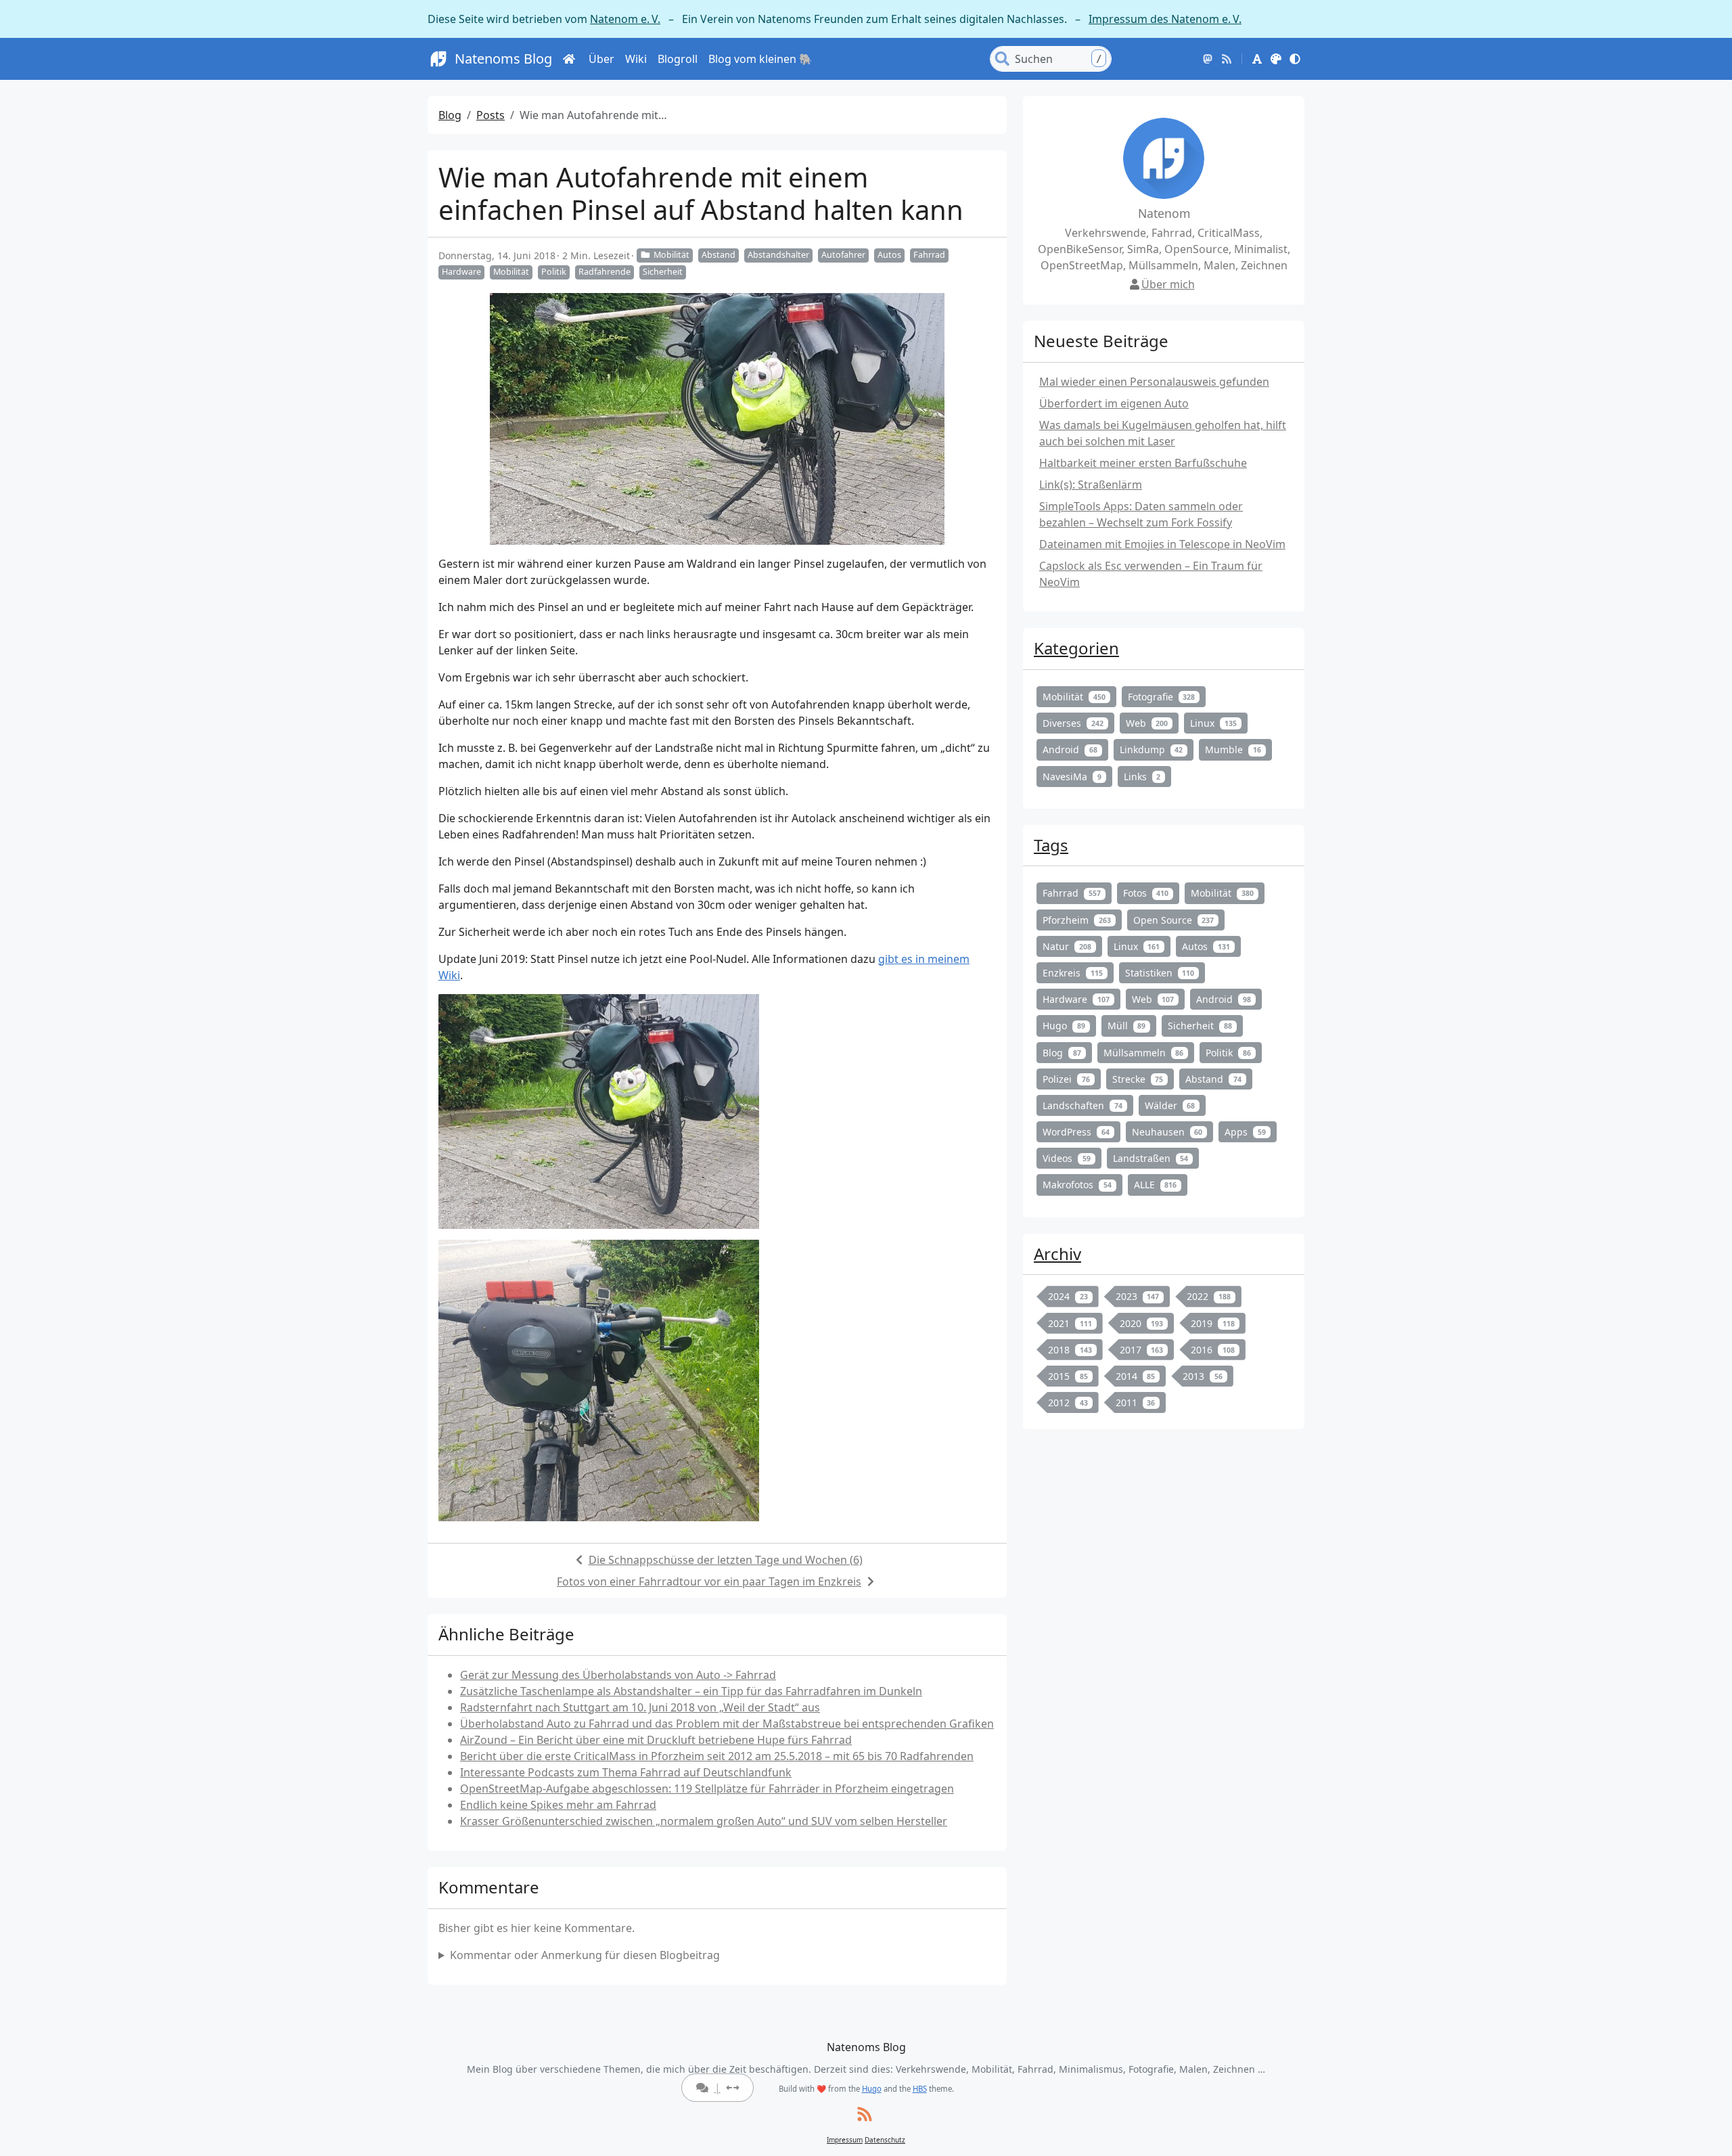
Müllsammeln (1144, 1053)
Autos (889, 255)
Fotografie (1162, 697)
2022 (1209, 1296)
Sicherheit (663, 272)
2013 (1203, 1376)
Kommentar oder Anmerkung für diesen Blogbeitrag (585, 1955)
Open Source (1174, 920)
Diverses (1073, 723)
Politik (554, 272)
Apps (1245, 1132)
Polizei (1066, 1079)
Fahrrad (929, 255)
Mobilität (671, 255)
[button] (1257, 59)
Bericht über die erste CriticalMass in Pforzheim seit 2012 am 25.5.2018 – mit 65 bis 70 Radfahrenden (717, 1756)
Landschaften (1082, 1105)
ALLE (1156, 1185)
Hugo (1064, 1026)
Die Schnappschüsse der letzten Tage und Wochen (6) (726, 1560)
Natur (1067, 946)
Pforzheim (1077, 920)
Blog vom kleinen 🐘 (760, 59)
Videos (1067, 1158)
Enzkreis (1073, 973)
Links (1142, 777)
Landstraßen (1151, 1158)
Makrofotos (1077, 1185)
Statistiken (1160, 973)
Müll (1127, 1026)
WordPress (1076, 1132)
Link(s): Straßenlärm (1091, 485)
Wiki (636, 59)
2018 (1070, 1350)
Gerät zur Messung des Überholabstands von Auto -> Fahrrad (618, 1675)
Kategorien (1076, 648)
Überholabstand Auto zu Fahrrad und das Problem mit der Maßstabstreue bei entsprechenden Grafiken (727, 1724)
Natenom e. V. (625, 19)
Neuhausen (1167, 1132)
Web (1147, 723)
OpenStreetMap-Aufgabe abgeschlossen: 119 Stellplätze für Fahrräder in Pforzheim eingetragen (707, 1789)
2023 (1138, 1296)
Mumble (1233, 749)
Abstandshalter (778, 255)
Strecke (1138, 1079)
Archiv (1057, 1254)
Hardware (461, 272)
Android (1070, 749)
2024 (1068, 1296)
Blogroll (678, 59)
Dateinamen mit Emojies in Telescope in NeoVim (1162, 544)
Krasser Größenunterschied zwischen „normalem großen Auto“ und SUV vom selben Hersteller (704, 1821)
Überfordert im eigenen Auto (1114, 403)
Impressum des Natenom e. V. (1165, 19)
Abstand (719, 255)
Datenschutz (885, 2140)
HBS (920, 2089)
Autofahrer (843, 255)
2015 (1068, 1376)
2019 (1213, 1323)
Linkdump (1152, 749)
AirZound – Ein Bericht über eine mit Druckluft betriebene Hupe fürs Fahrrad (656, 1740)
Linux (1213, 723)
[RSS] (1227, 59)
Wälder (1170, 1105)
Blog (450, 115)
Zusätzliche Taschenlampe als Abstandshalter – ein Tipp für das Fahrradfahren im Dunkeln (691, 1691)
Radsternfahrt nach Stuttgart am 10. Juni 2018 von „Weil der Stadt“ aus (640, 1707)
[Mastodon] (1208, 59)
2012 (1068, 1402)
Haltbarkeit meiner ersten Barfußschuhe (1143, 463)
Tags (1051, 845)
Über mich (1168, 284)
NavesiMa (1072, 777)
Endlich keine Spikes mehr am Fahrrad (558, 1805)
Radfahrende (605, 272)
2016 (1213, 1350)
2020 (1142, 1323)
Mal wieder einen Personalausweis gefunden (1154, 382)
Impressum (845, 2140)
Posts (491, 115)
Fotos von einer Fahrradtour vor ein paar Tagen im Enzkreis (709, 1581)
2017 (1142, 1350)
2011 (1136, 1402)
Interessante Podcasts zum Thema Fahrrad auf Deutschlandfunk (626, 1772)
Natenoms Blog (503, 59)
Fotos (1146, 893)
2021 (1070, 1323)
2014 (1136, 1376)
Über (601, 59)
